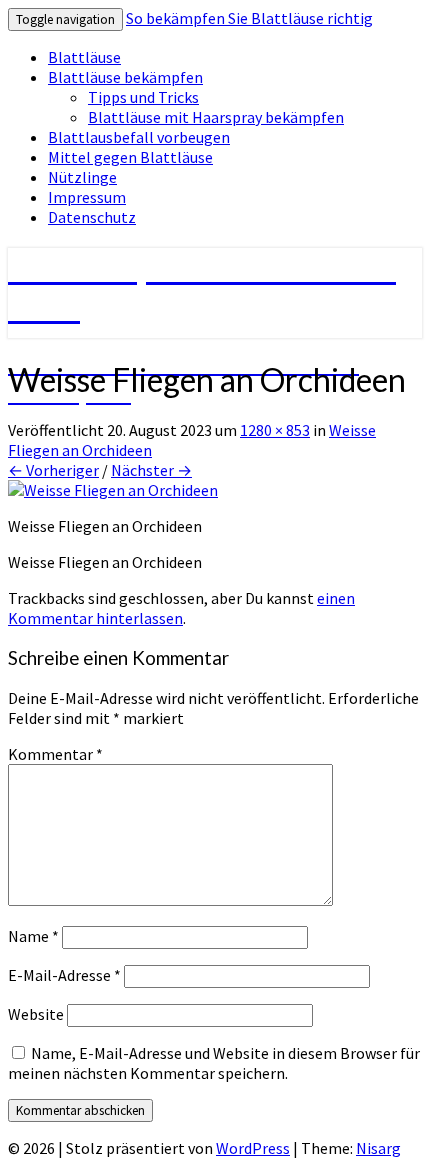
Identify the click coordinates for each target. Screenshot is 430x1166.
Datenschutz (92, 217)
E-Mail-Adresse (64, 975)
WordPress (253, 1148)
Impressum (87, 197)
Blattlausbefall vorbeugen (139, 137)
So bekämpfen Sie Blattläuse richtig (249, 18)
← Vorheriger (53, 470)
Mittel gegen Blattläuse (130, 157)
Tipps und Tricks (143, 97)
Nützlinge (82, 177)
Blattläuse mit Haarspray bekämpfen (216, 117)
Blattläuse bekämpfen (125, 77)
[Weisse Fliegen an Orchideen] (113, 490)
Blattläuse (84, 57)
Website (36, 1014)
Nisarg (378, 1148)
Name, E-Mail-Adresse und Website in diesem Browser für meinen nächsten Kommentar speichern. (214, 1063)
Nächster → (151, 470)
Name (33, 936)
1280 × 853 (275, 430)
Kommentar (55, 754)
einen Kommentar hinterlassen (181, 608)
